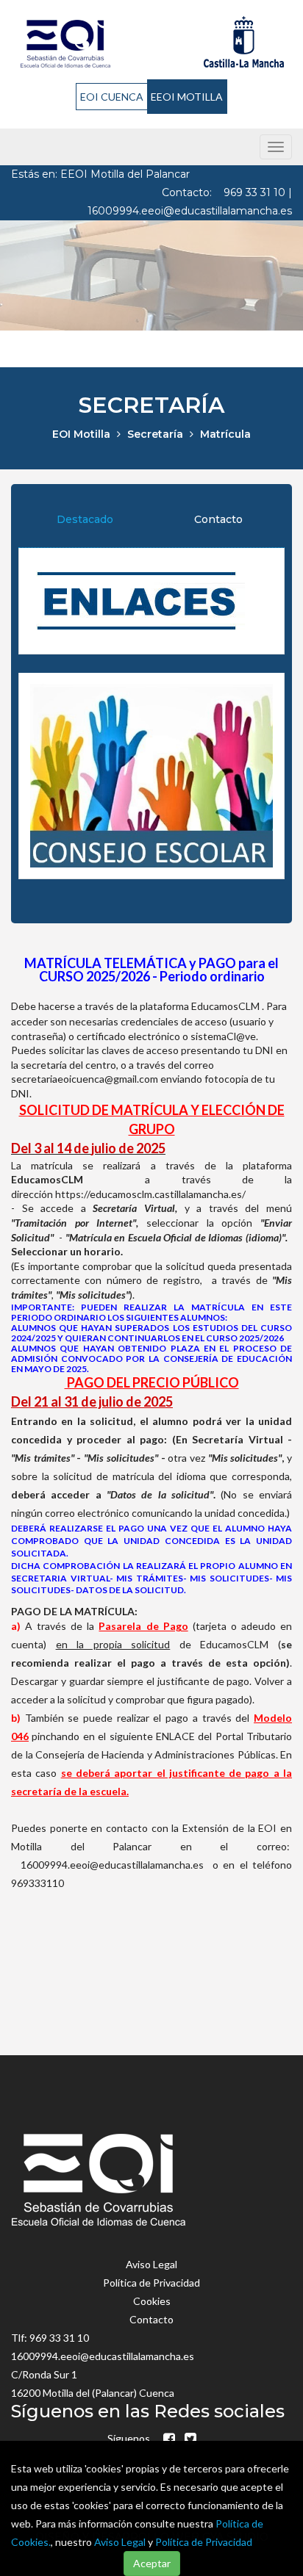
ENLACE (175, 1736)
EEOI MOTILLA (187, 97)
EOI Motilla (81, 434)
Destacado (85, 519)
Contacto (218, 519)
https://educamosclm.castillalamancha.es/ (150, 1194)
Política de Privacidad (204, 2542)
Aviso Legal (120, 2542)
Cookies (152, 2301)
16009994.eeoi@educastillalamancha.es (190, 211)
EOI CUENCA (112, 97)
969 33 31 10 (256, 192)
